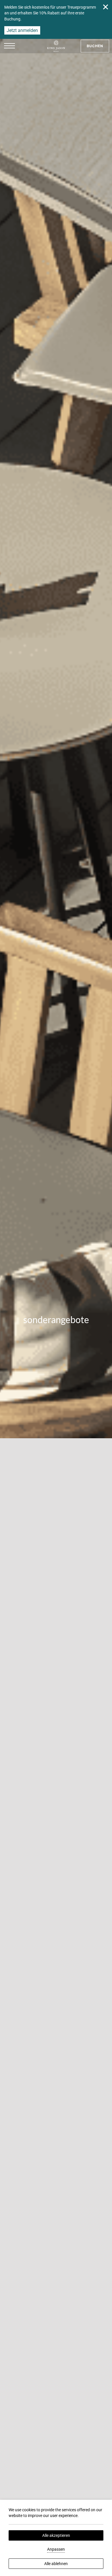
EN (34, 68)
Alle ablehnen (56, 2564)
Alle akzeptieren (56, 2535)
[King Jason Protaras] (56, 46)
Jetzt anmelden (22, 30)
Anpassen (56, 2549)
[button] (9, 46)
